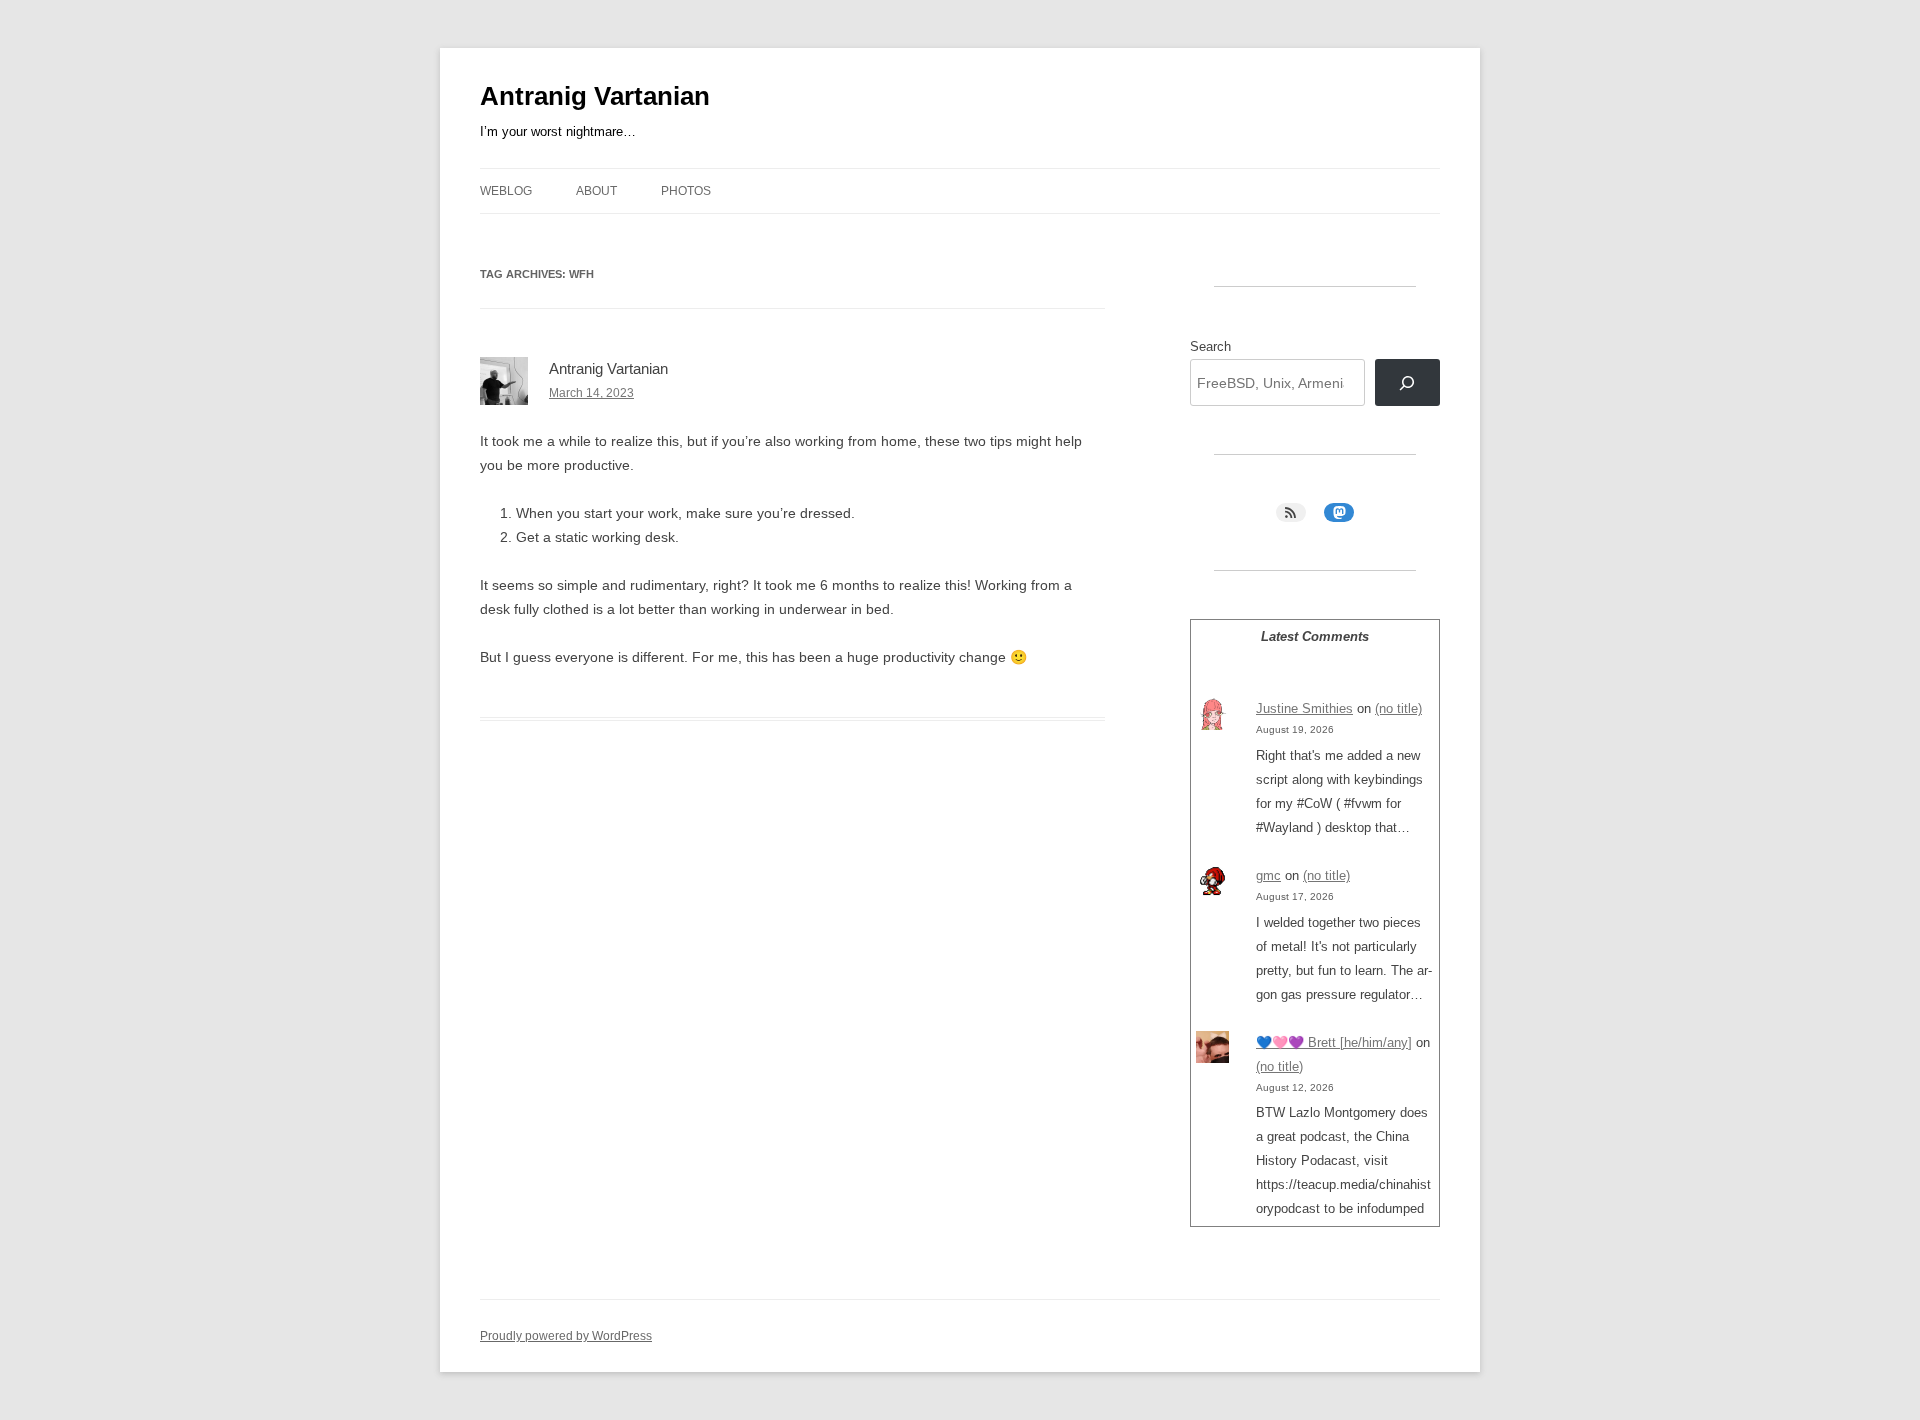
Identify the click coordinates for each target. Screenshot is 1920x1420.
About (596, 191)
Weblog (506, 191)
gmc (1268, 875)
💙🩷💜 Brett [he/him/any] (1334, 1042)
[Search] (1407, 382)
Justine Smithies (1304, 708)
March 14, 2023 (591, 393)
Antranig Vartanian (595, 96)
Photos (686, 191)
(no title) (1398, 708)
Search (1210, 346)
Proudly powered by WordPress (566, 1336)
